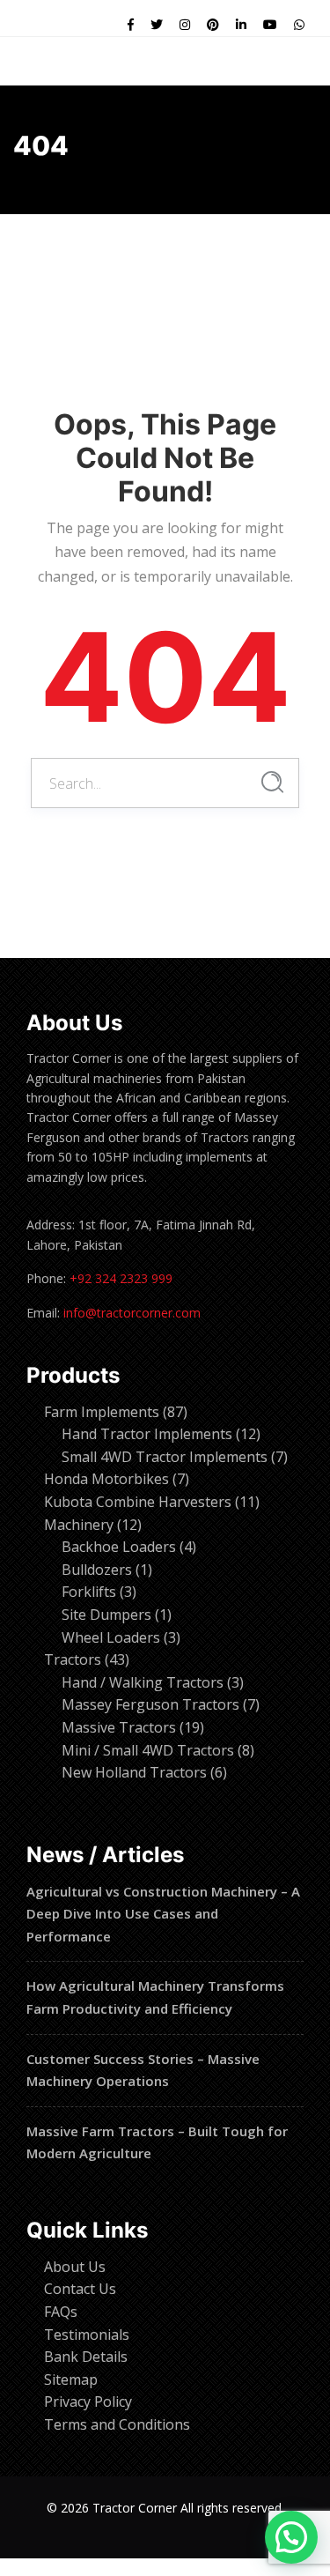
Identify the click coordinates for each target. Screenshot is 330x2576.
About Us (75, 2267)
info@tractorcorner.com (132, 1313)
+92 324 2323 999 (121, 1278)
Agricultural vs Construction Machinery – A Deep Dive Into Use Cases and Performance (163, 1914)
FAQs (61, 2312)
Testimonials (87, 2335)
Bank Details (86, 2357)
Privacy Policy (88, 2402)
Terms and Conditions (117, 2424)
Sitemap (71, 2379)
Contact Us (80, 2289)
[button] (291, 2537)
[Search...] (272, 782)
